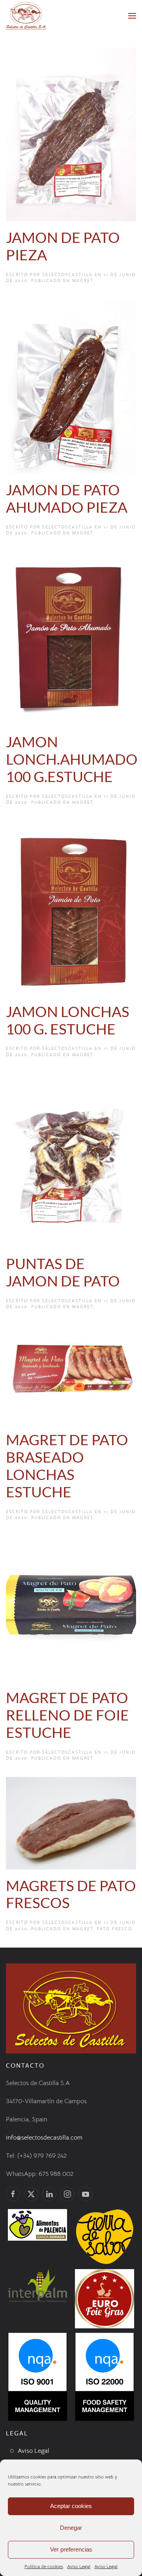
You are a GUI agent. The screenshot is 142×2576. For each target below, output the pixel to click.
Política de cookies (44, 2566)
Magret (83, 280)
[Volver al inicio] (26, 16)
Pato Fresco (114, 1929)
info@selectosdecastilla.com (44, 2138)
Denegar (71, 2528)
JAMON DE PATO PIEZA (63, 246)
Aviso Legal (79, 2566)
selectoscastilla (67, 275)
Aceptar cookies (71, 2506)
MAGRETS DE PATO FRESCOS (71, 1894)
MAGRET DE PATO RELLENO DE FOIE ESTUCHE (67, 1715)
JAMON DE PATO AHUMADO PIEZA (67, 498)
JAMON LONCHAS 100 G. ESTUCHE (68, 1020)
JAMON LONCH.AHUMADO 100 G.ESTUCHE (72, 759)
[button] (132, 16)
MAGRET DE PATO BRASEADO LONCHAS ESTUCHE (67, 1466)
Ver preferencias (71, 2549)
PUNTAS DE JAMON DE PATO (63, 1272)
